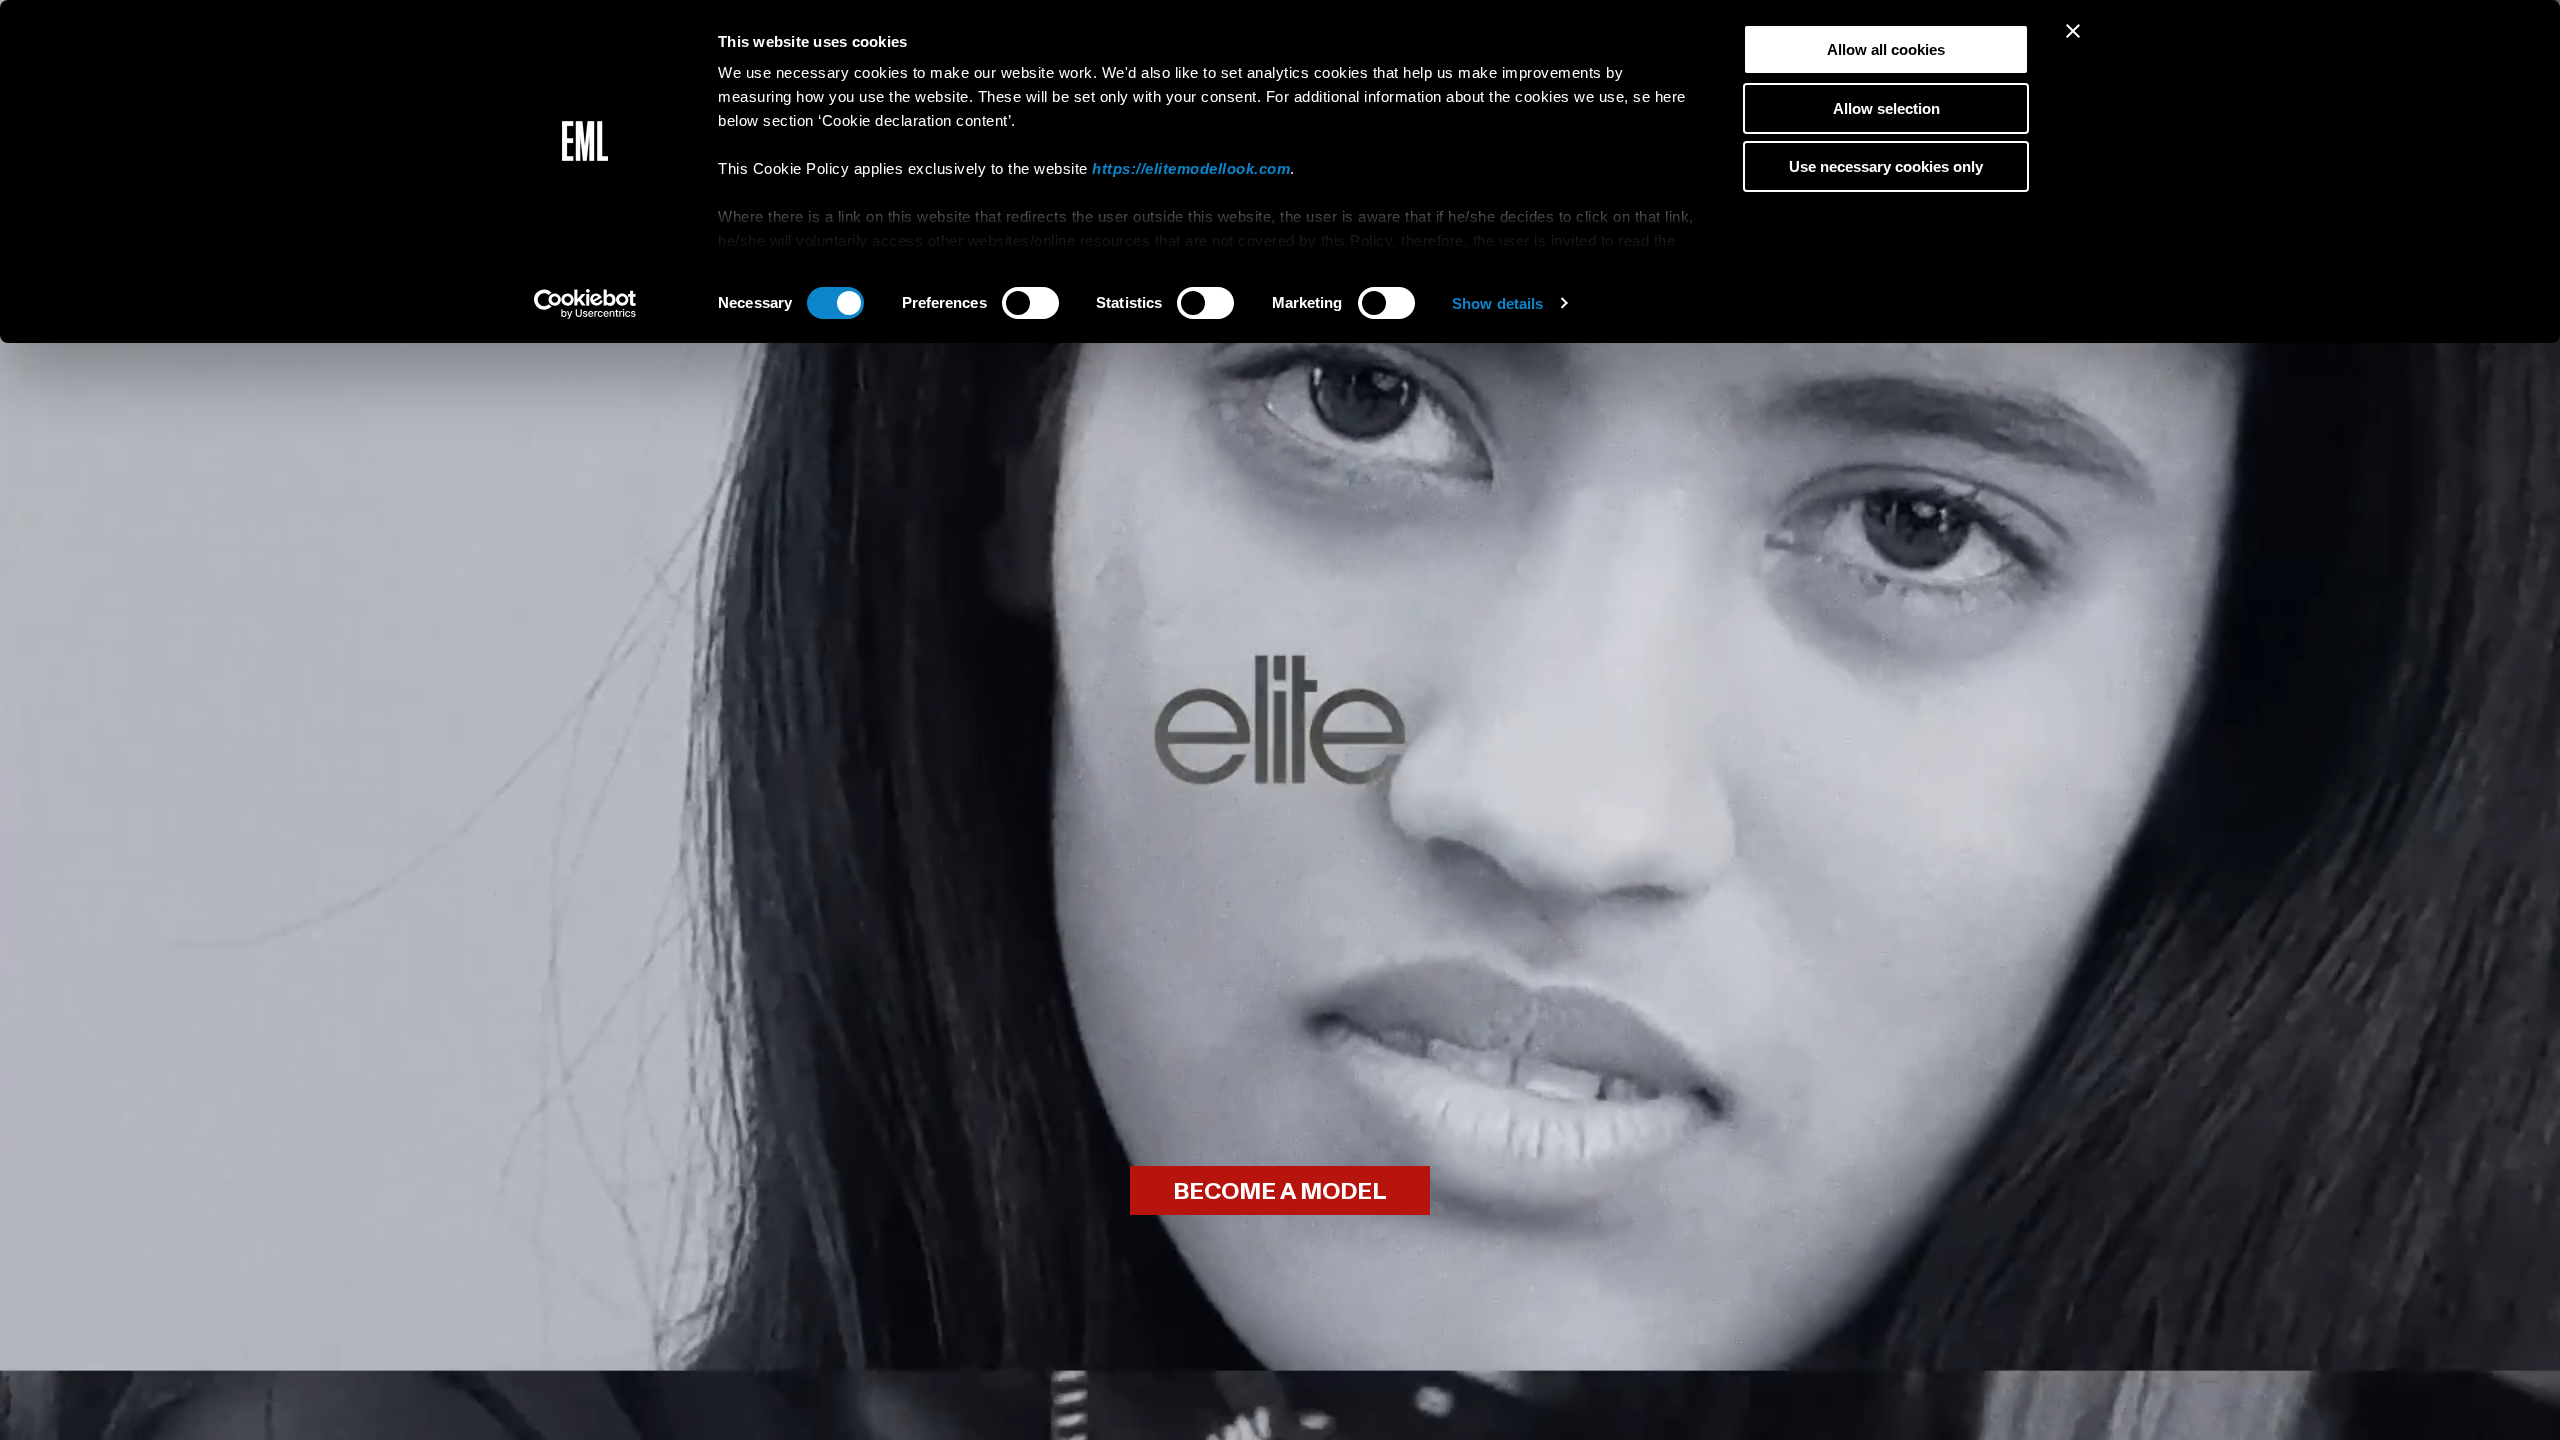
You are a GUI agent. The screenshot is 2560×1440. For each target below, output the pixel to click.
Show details (1497, 303)
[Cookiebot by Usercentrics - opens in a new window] (585, 304)
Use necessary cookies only (1886, 166)
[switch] (1030, 303)
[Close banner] (2073, 31)
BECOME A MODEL (1280, 1191)
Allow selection (1886, 108)
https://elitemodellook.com (1191, 168)
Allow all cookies (1886, 49)
